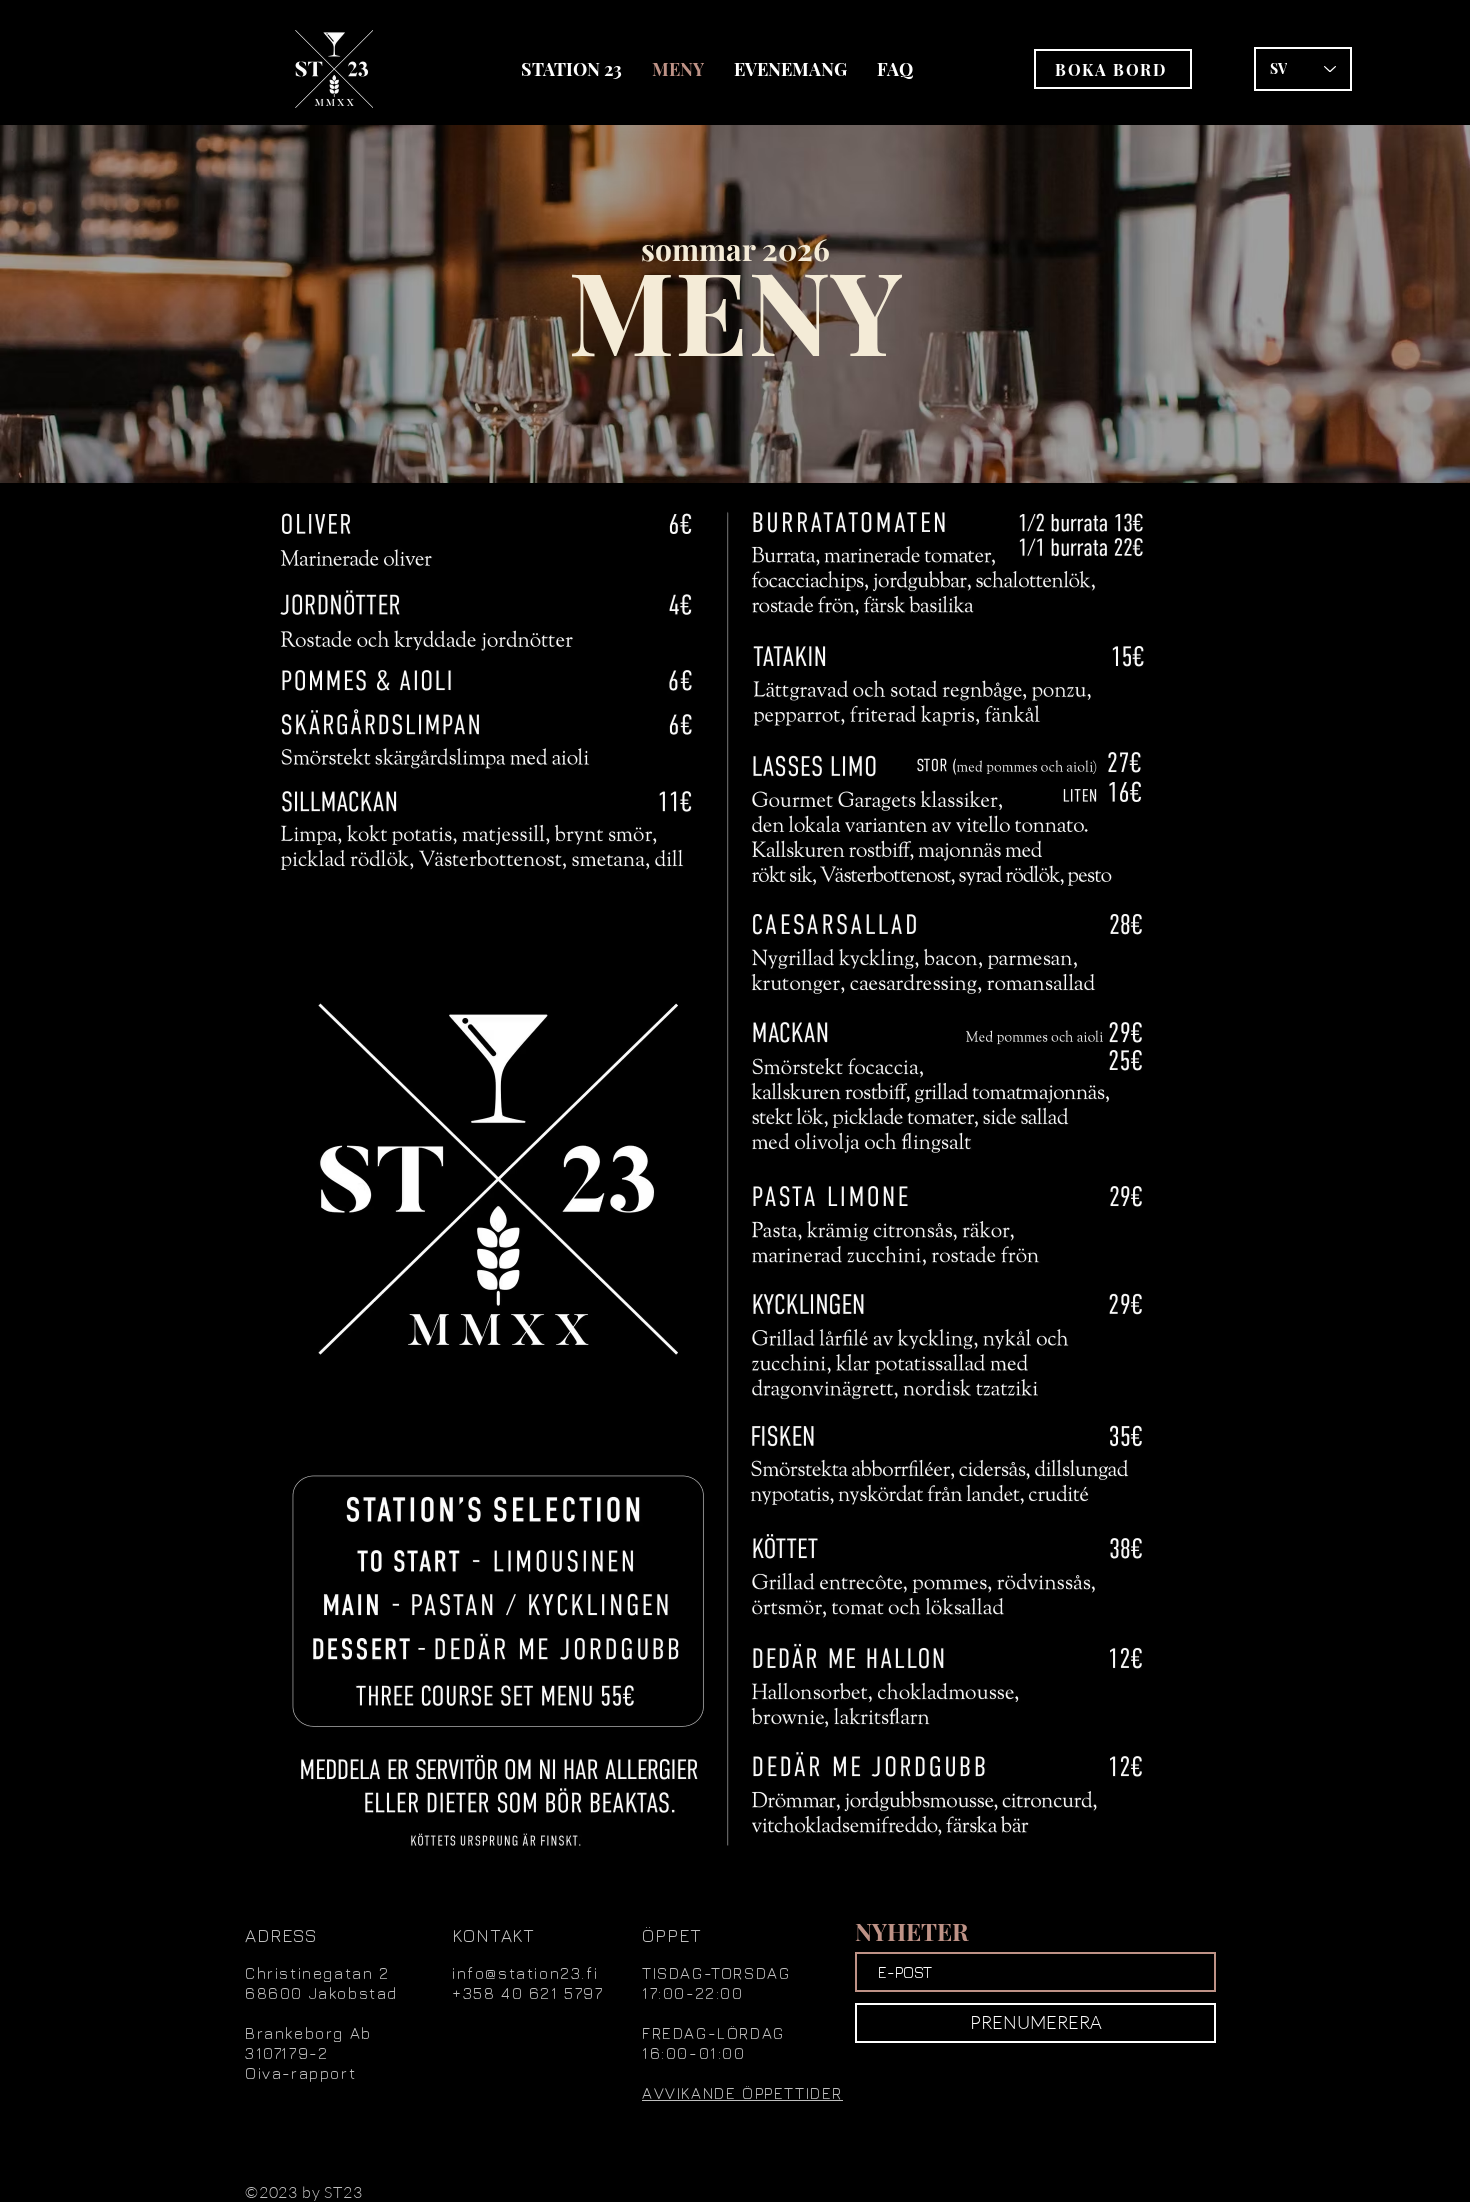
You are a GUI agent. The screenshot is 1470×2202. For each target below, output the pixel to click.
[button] (1113, 69)
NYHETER (912, 1931)
